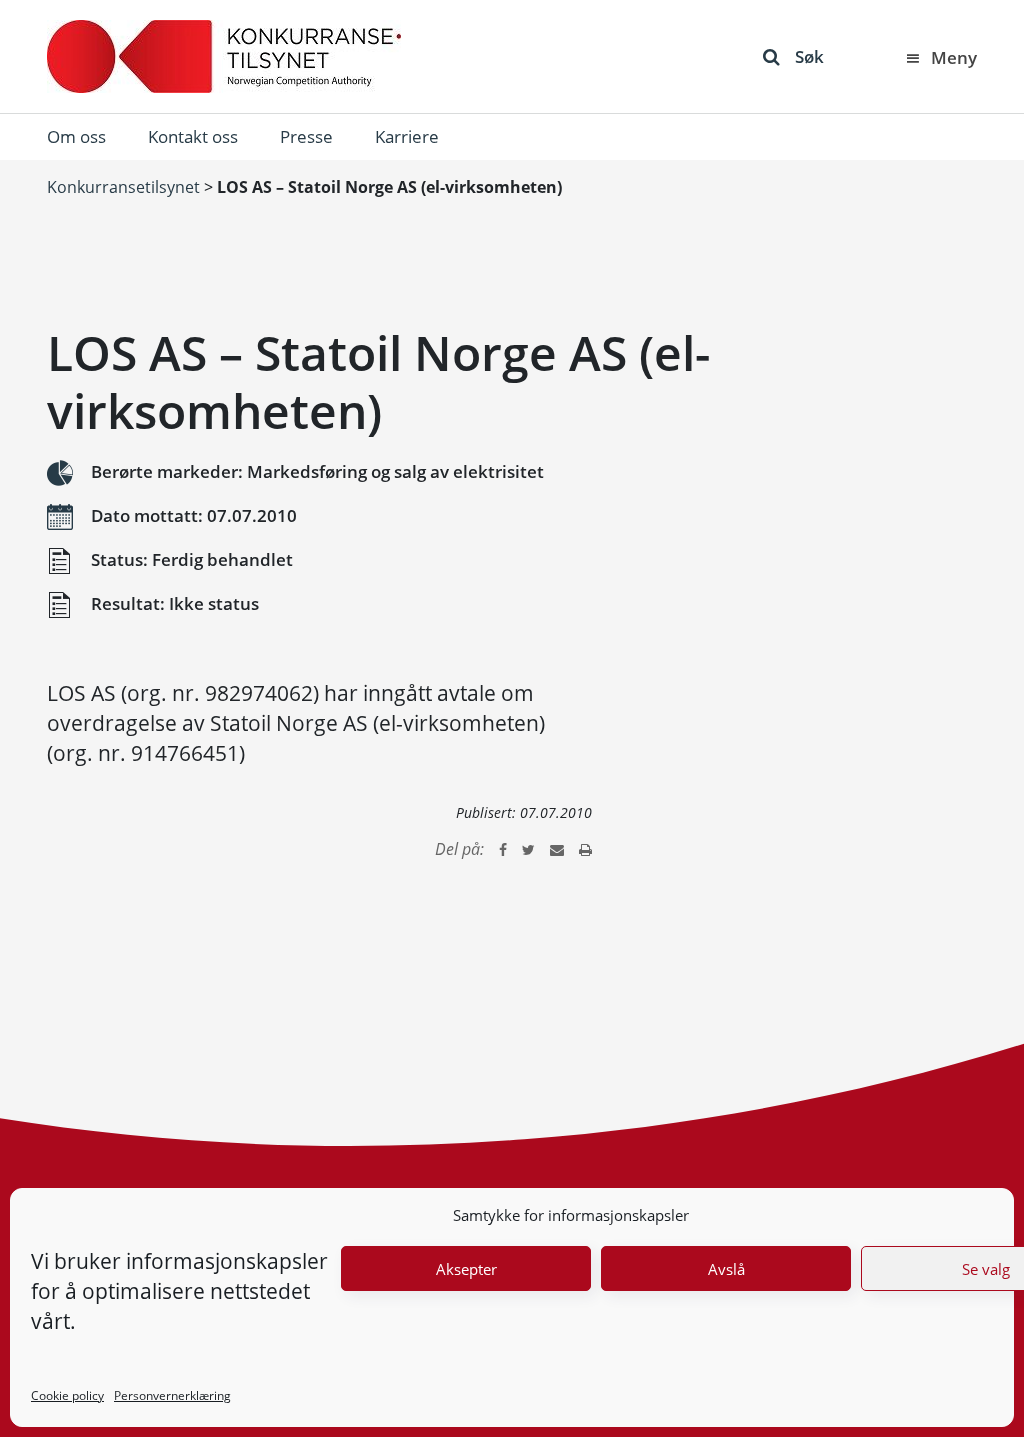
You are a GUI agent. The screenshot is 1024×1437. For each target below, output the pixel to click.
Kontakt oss (193, 136)
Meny (954, 57)
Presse (306, 136)
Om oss (76, 136)
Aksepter (466, 1269)
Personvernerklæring (172, 1395)
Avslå (726, 1269)
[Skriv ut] (585, 849)
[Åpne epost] (557, 849)
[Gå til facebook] (503, 849)
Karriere (407, 136)
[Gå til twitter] (528, 849)
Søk (809, 56)
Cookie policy (67, 1395)
